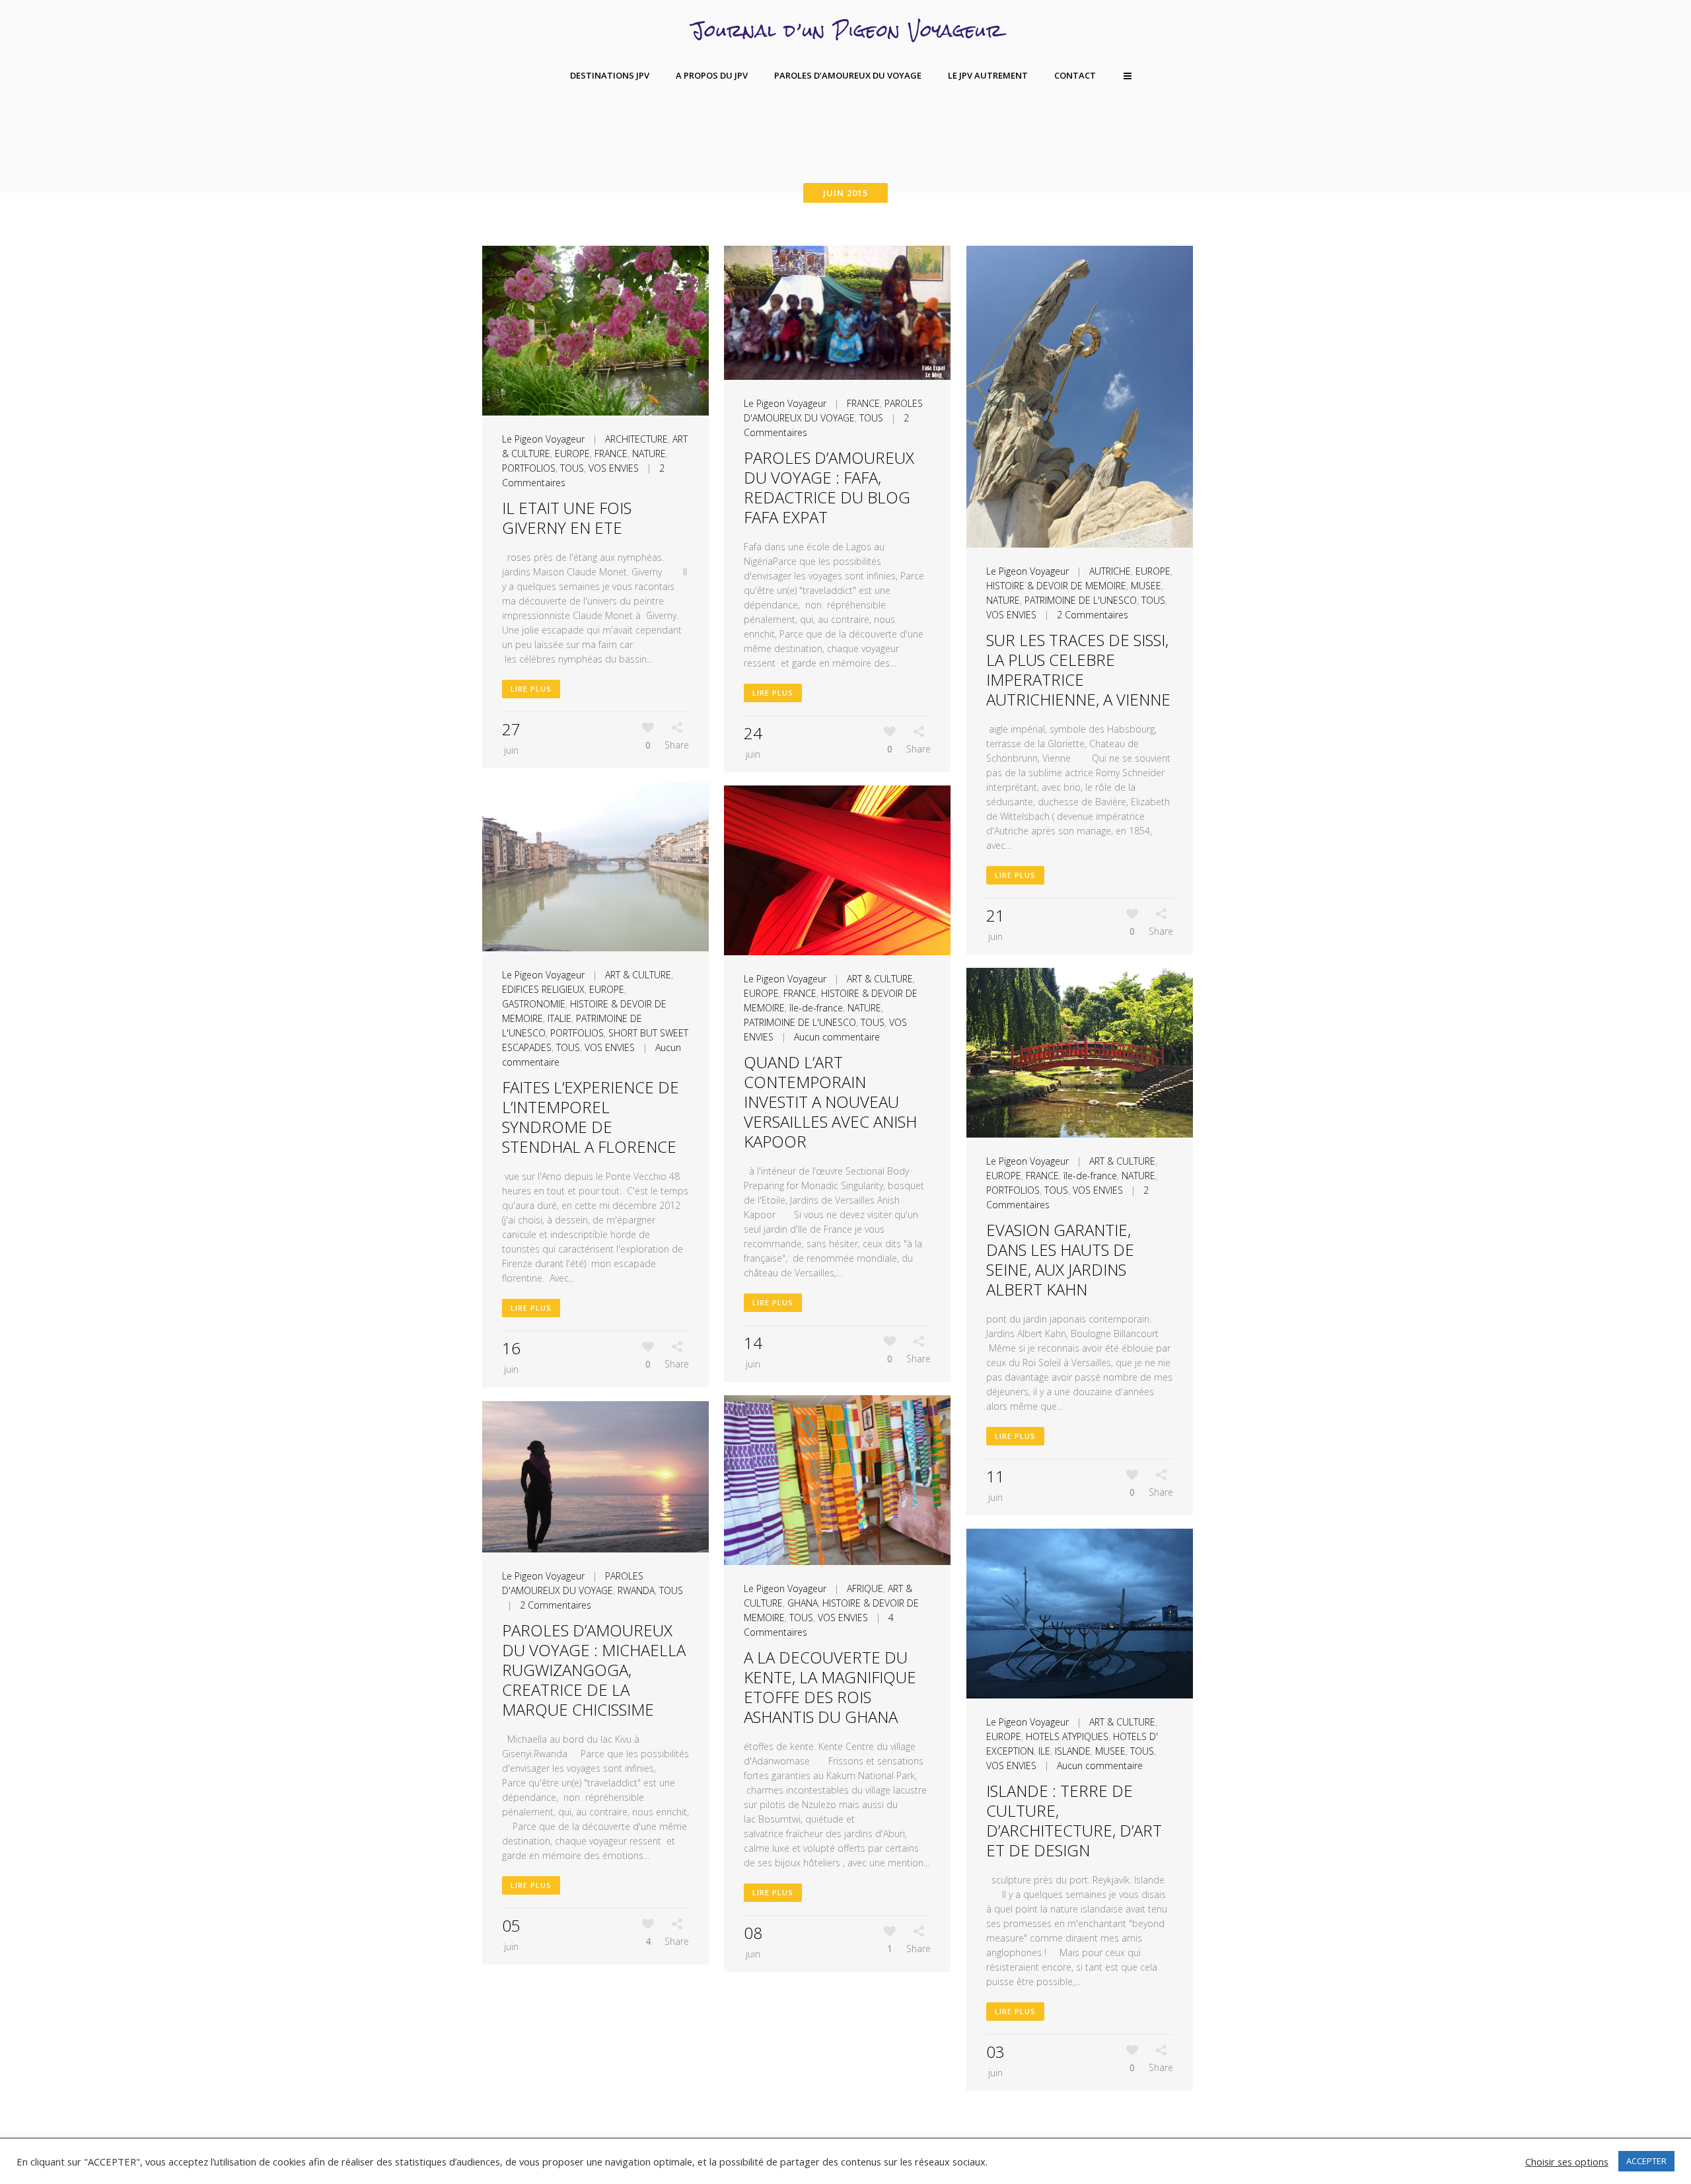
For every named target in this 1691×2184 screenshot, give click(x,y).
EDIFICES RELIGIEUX (543, 989)
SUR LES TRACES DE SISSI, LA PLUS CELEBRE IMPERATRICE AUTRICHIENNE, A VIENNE (1078, 670)
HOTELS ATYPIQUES (1067, 1736)
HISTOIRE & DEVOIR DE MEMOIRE (1056, 586)
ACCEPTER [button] (1646, 2161)
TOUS (572, 468)
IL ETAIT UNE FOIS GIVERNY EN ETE (567, 518)
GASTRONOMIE (534, 1004)
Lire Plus (531, 689)
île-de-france (816, 1008)
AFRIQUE (865, 1588)
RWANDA (636, 1590)
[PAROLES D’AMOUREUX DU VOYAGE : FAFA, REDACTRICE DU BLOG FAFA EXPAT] (837, 313)
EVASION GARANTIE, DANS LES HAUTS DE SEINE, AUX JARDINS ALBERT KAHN (1060, 1259)
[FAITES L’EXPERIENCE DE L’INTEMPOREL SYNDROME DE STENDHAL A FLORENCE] (595, 866)
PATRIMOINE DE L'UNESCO (1081, 600)
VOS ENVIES (614, 468)
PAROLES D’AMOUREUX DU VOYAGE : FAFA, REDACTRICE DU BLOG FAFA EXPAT (829, 487)
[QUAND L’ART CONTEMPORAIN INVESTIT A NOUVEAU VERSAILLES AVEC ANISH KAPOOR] (837, 870)
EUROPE (572, 454)
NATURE (649, 454)
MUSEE (1146, 586)
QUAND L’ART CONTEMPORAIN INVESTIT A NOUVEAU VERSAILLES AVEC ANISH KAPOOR (830, 1102)
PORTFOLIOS (529, 468)
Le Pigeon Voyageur (543, 439)
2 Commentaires (1093, 615)
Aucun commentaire (837, 1037)
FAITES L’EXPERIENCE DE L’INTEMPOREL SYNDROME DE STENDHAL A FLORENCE (591, 1117)
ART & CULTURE (638, 975)
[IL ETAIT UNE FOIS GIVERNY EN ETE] (595, 331)
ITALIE (559, 1018)
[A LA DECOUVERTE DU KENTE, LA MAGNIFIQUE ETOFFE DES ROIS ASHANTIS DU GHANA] (837, 1480)
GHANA (803, 1603)
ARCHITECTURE (636, 439)
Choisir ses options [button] (1567, 2162)
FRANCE (611, 454)
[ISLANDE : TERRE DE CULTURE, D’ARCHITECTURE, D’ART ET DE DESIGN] (1080, 1614)
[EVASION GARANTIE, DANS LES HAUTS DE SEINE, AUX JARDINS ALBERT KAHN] (1080, 1053)
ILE (1044, 1751)
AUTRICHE (1110, 571)
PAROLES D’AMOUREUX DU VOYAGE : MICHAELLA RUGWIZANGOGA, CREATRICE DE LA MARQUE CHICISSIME (594, 1670)
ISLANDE (1073, 1751)
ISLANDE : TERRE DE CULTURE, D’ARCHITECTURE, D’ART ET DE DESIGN (1074, 1820)
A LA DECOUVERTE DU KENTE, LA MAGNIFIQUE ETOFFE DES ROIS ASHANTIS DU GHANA (830, 1687)
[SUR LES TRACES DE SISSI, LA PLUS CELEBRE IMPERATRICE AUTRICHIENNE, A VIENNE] (1080, 397)
